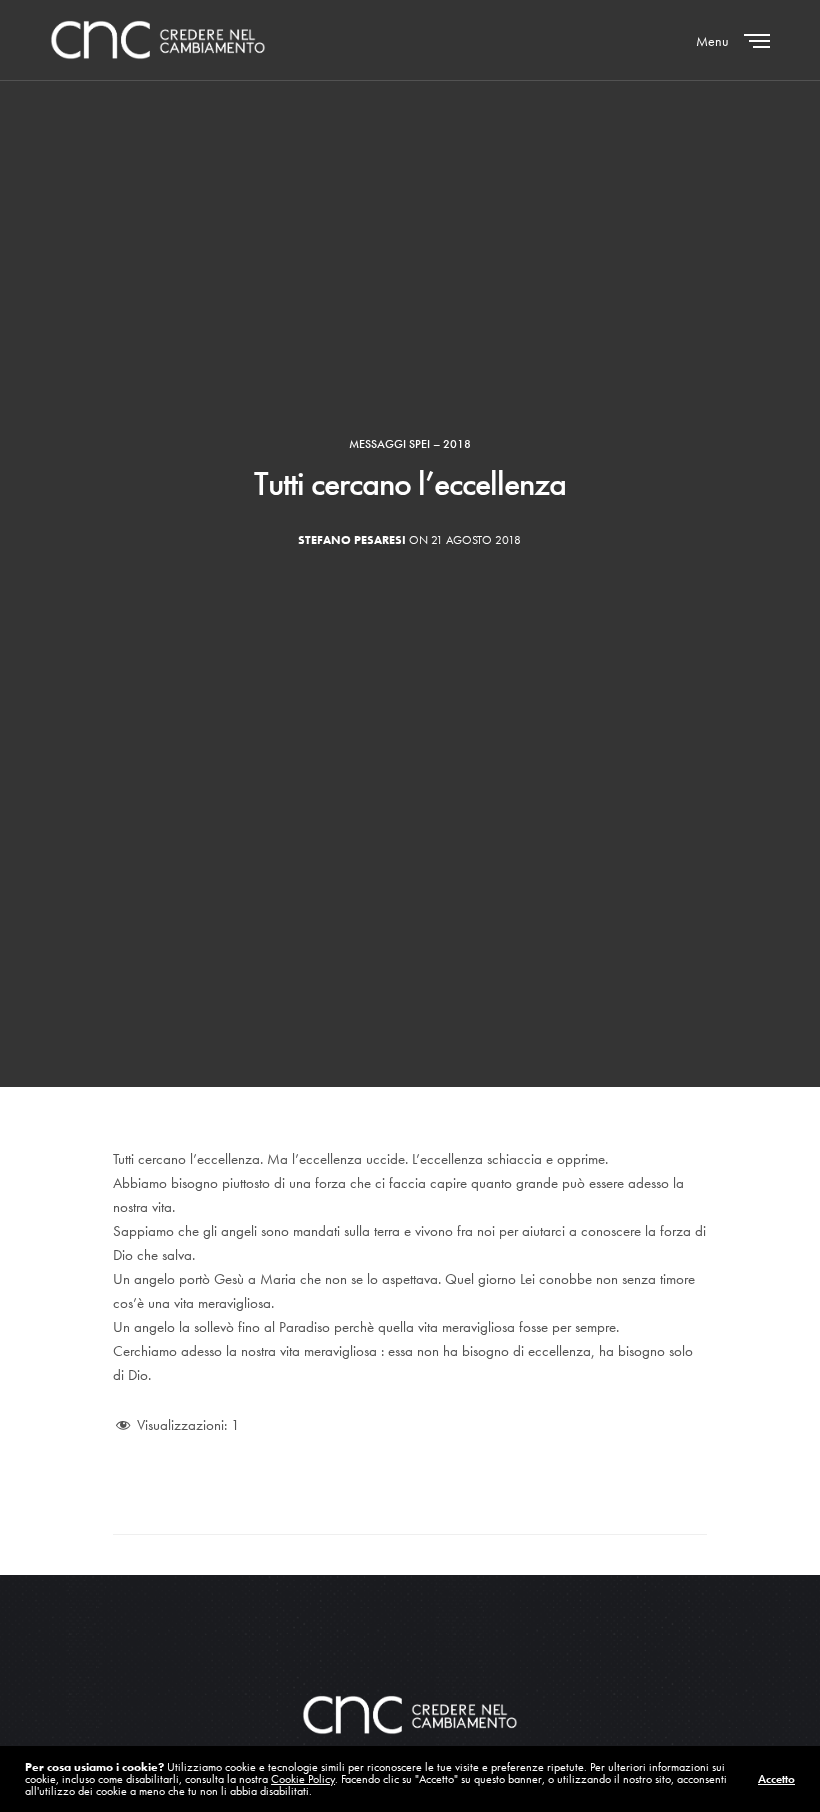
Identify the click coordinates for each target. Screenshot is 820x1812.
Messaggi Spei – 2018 (410, 444)
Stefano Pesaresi (352, 540)
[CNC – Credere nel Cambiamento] (158, 40)
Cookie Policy (303, 1779)
